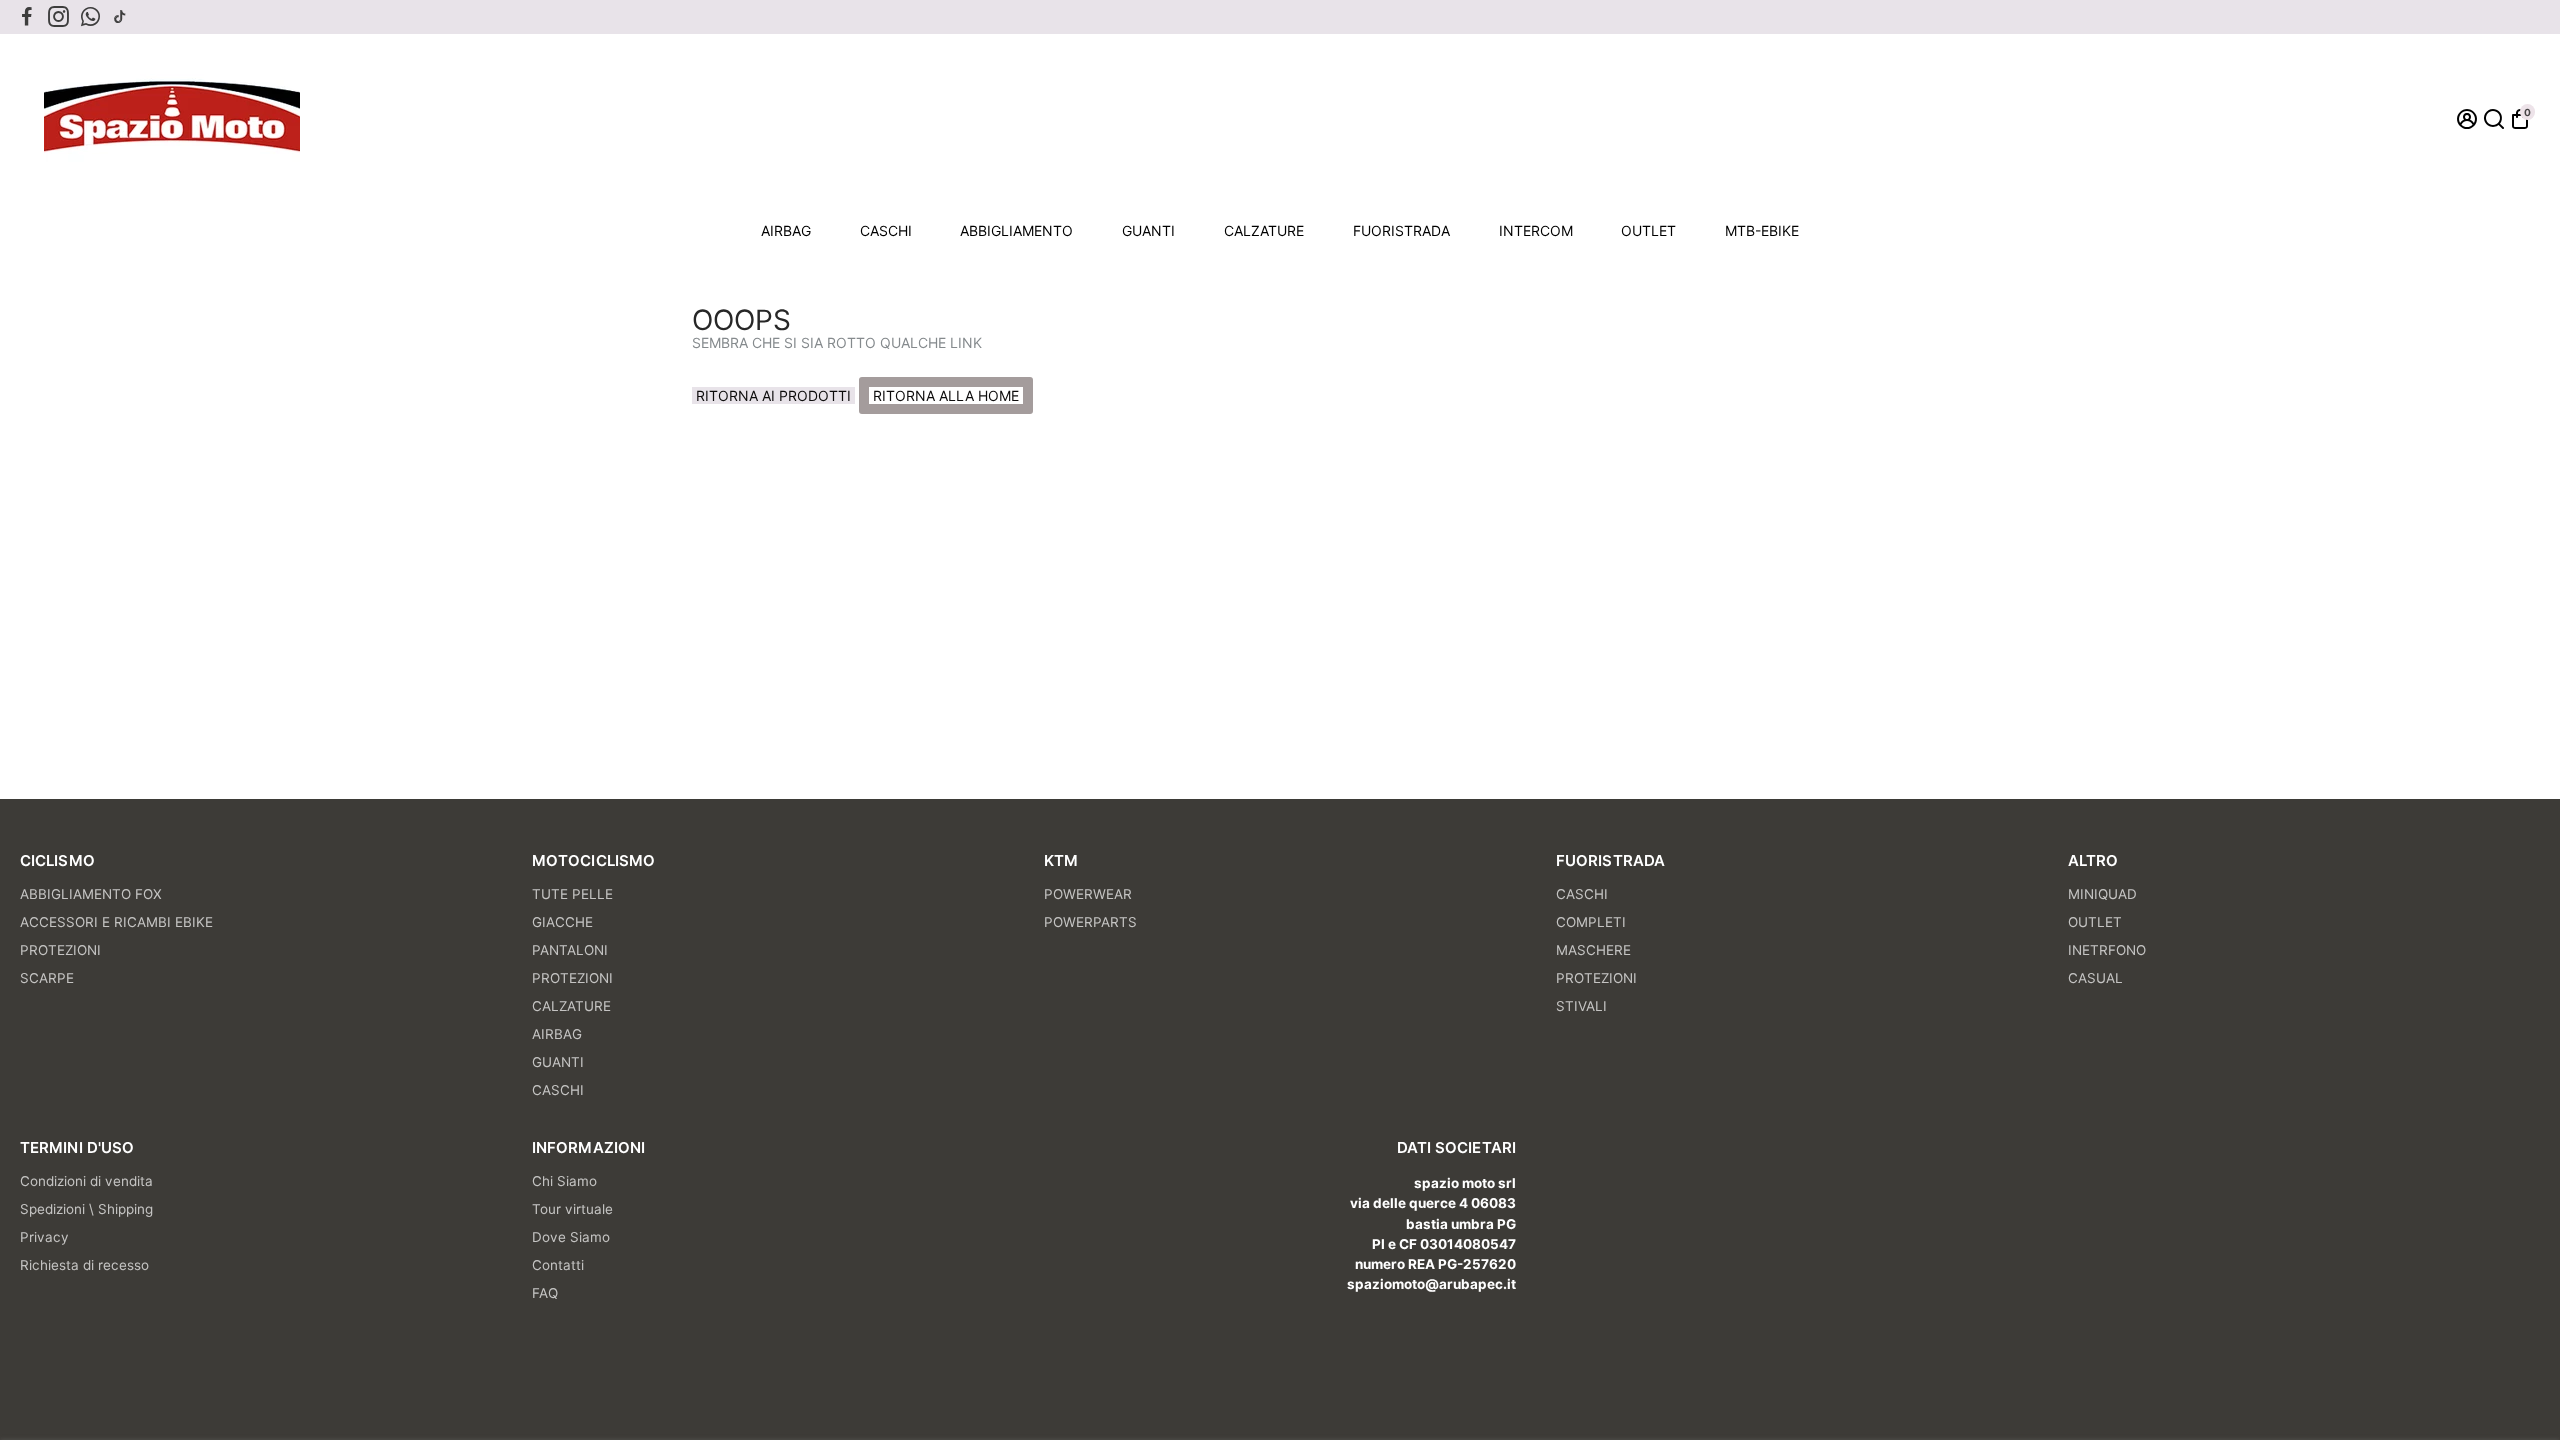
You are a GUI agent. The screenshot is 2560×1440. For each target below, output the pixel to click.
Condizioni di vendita (86, 1181)
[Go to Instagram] (58, 17)
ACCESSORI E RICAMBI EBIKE (116, 922)
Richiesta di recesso (84, 1265)
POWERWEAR (1088, 894)
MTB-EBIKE (1762, 230)
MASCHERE (1593, 950)
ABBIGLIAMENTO (1016, 230)
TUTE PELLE (572, 894)
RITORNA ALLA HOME (946, 395)
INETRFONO (2107, 950)
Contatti (558, 1265)
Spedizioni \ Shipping (86, 1209)
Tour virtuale (572, 1209)
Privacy (44, 1237)
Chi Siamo (564, 1181)
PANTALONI (570, 950)
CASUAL (2095, 978)
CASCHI (886, 230)
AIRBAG (786, 230)
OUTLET (1648, 230)
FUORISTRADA (1401, 230)
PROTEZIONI (60, 950)
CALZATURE (1264, 230)
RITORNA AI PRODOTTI (773, 395)
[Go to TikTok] (120, 17)
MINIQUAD (2102, 894)
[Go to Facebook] (27, 17)
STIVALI (1581, 1006)
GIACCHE (562, 922)
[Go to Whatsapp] (90, 17)
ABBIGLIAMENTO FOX (91, 894)
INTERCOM (1536, 230)
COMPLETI (1591, 922)
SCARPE (47, 978)
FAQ (545, 1293)
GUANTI (1148, 230)
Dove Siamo (571, 1237)
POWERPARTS (1090, 922)
